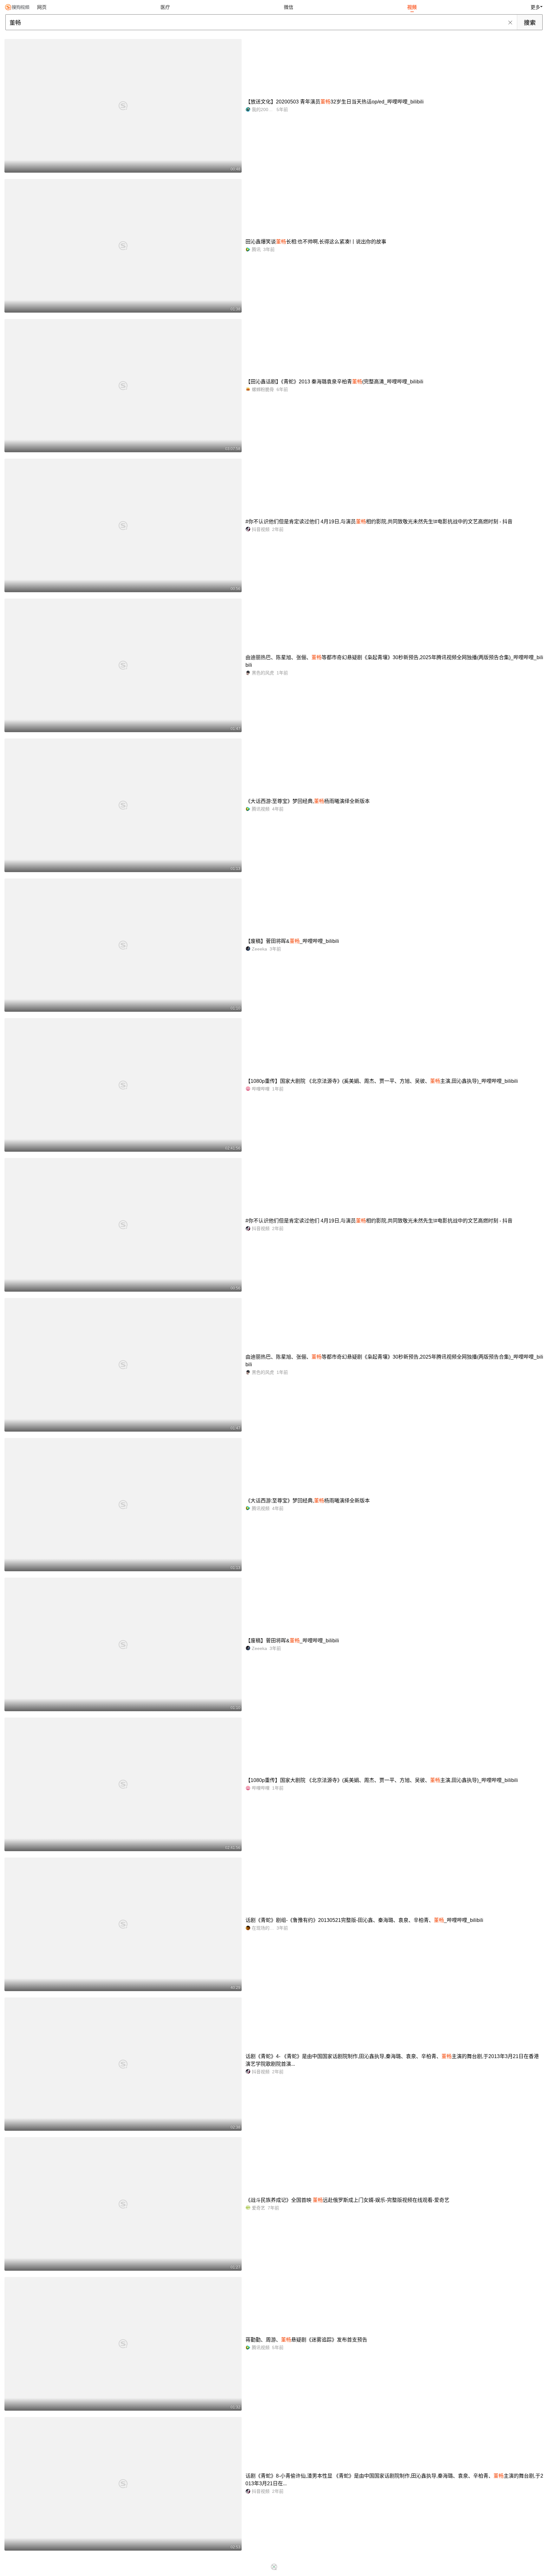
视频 (412, 7)
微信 (289, 7)
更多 (535, 7)
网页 (42, 7)
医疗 (165, 7)
